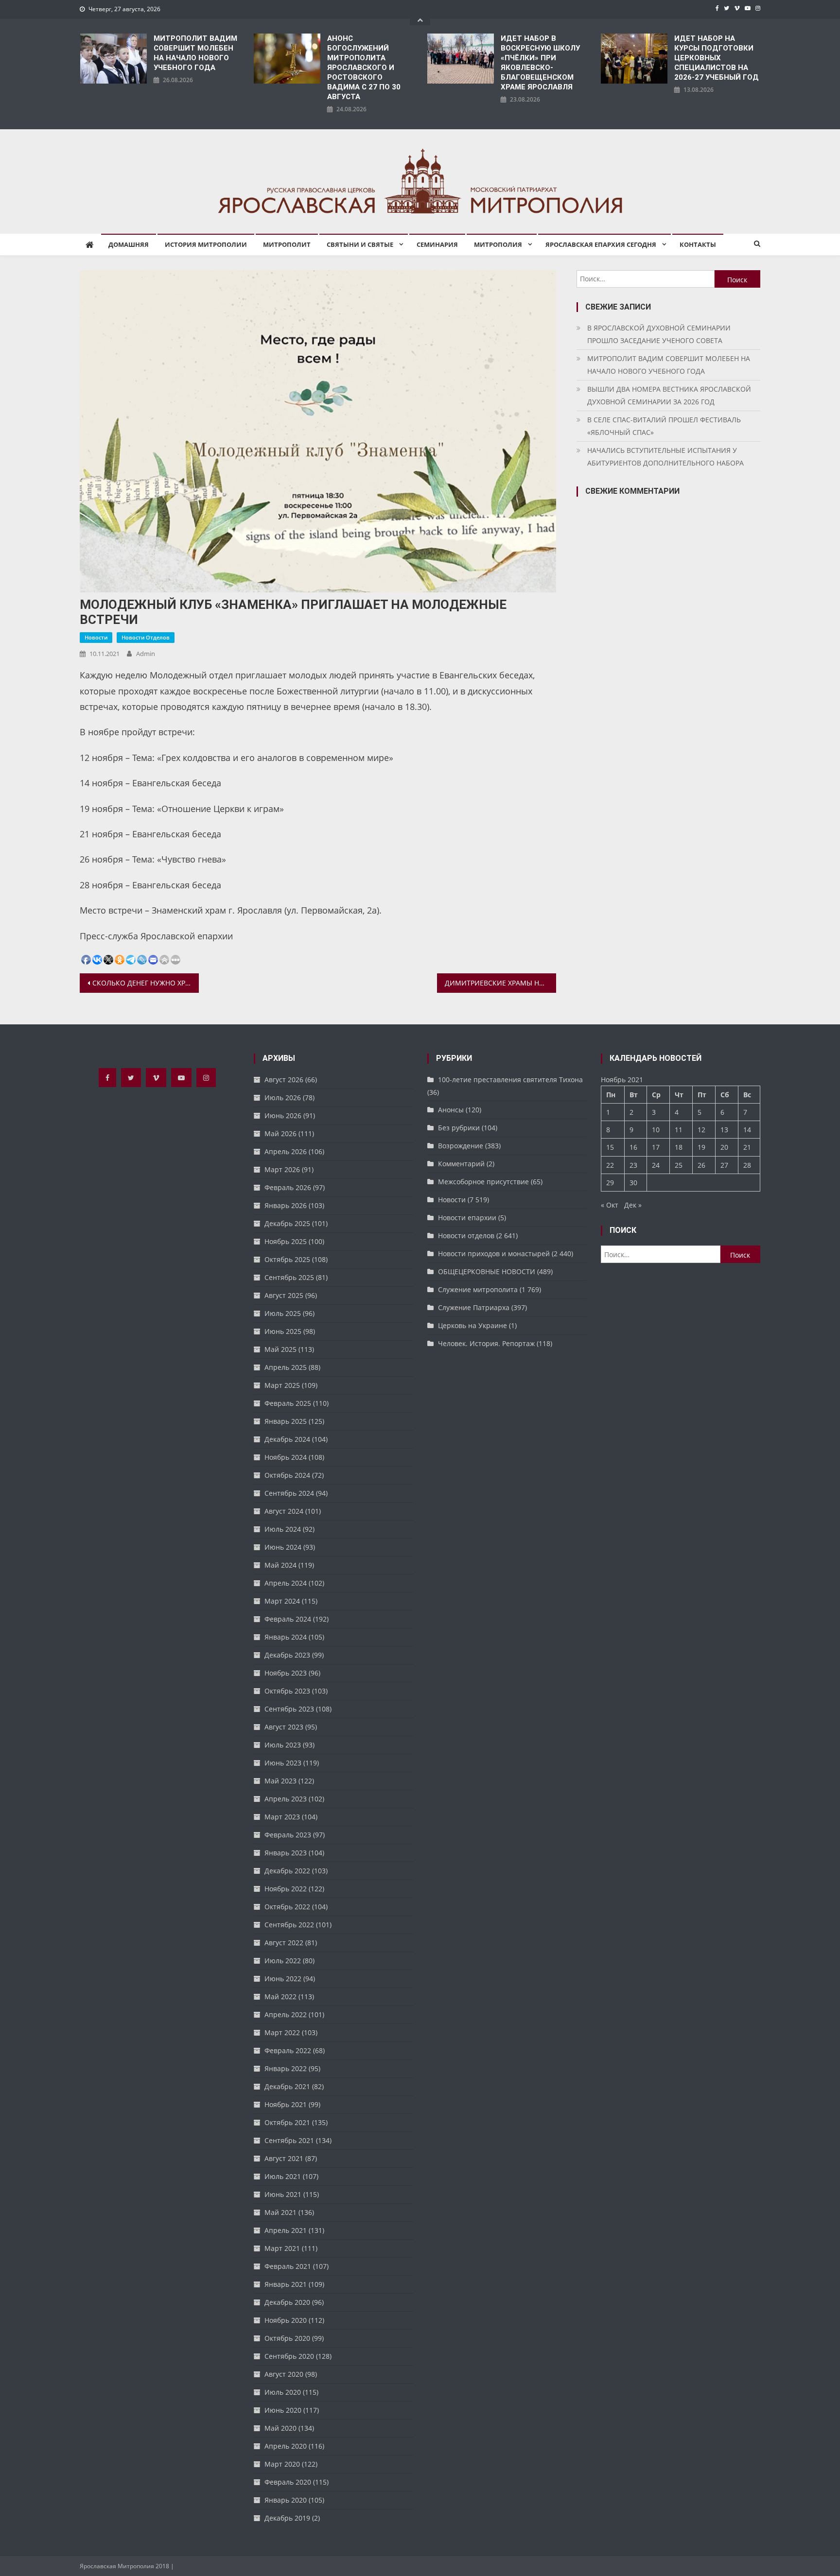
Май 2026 (280, 1133)
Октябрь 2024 (287, 1475)
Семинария (437, 244)
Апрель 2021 (286, 2230)
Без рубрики (459, 1128)
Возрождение (461, 1146)
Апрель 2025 (286, 1367)
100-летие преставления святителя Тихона (510, 1080)
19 (701, 1147)
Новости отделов (146, 637)
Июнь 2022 (283, 1979)
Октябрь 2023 (287, 1691)
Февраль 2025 (288, 1403)
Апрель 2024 (286, 1583)
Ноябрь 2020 (286, 2320)
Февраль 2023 (288, 1835)
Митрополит (287, 244)
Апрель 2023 (286, 1799)
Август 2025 (284, 1295)
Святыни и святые (360, 244)
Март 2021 (282, 2248)
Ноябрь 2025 (286, 1241)
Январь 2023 (286, 1853)
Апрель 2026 (286, 1151)
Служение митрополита (478, 1289)
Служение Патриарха (474, 1307)
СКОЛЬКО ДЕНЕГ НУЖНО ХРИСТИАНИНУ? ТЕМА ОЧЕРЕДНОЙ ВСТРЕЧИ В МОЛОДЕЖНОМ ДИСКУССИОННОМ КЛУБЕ (146, 983)
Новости (96, 637)
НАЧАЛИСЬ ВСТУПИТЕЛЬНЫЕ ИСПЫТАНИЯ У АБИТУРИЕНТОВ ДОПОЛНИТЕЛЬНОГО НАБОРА (665, 457)
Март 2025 (282, 1385)
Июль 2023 (283, 1745)
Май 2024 (280, 1565)
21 (747, 1147)
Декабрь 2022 (287, 1871)
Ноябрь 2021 (286, 2104)
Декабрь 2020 (287, 2302)
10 (656, 1130)
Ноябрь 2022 (286, 1889)
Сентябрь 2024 (289, 1493)
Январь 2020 (286, 2500)
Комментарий (461, 1164)
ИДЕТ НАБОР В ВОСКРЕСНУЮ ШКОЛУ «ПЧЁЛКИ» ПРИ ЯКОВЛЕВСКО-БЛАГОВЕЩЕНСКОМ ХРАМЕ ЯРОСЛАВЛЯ (540, 63)
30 (633, 1183)
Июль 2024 (283, 1529)
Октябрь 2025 (287, 1259)
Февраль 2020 (288, 2482)
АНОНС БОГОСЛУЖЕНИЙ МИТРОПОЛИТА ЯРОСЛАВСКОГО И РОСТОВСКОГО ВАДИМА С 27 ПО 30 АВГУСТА (364, 68)
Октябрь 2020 (287, 2338)
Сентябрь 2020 (289, 2356)
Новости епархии (467, 1218)
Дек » (633, 1205)
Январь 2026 (286, 1205)
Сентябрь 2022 (289, 1925)
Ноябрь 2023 (286, 1673)
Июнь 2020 (283, 2410)
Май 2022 (280, 1997)
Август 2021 (284, 2158)
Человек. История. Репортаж (486, 1343)
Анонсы (451, 1110)
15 (610, 1147)
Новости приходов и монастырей (494, 1253)
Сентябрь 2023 (289, 1709)
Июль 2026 (283, 1098)
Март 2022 (282, 2032)
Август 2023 (284, 1727)
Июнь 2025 (283, 1331)
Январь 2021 (286, 2284)
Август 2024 (284, 1511)
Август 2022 (284, 1943)
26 (701, 1165)
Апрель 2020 (286, 2446)
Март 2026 (282, 1169)
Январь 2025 (286, 1421)
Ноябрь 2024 (286, 1457)
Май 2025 (280, 1349)
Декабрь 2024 (287, 1439)
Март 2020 (282, 2464)
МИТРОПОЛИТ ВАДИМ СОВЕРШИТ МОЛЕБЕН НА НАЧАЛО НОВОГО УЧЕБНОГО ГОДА (195, 53)
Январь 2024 (286, 1637)
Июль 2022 (283, 1961)
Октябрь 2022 (287, 1907)
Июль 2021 (283, 2176)
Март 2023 (282, 1817)
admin (146, 654)
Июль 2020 (283, 2392)
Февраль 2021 (288, 2266)
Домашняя (129, 244)
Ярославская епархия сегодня (601, 244)
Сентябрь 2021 (289, 2140)
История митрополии (206, 244)
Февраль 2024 (288, 1619)
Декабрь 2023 (287, 1655)
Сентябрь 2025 (289, 1277)
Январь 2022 (286, 2068)
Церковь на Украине (472, 1325)
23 (633, 1165)
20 (724, 1147)
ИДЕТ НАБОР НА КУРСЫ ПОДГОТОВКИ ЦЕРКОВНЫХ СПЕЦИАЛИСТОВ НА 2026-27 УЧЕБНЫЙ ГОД (717, 58)
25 (679, 1165)
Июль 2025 (283, 1313)
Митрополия (498, 244)
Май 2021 (280, 2212)
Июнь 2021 (283, 2194)
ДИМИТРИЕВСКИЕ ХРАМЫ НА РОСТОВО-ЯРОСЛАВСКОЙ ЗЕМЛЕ (500, 983)
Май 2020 (280, 2428)
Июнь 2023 (283, 1763)
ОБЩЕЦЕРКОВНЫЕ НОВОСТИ (487, 1271)
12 (701, 1130)
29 (610, 1183)
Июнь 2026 (283, 1115)
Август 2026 (284, 1080)
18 (679, 1147)
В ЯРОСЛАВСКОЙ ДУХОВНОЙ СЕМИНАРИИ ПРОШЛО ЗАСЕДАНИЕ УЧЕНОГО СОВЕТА (659, 334)
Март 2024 (282, 1601)
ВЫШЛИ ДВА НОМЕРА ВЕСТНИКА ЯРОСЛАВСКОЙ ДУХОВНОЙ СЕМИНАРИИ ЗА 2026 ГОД (669, 395)
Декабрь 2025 (287, 1223)
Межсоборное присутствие (483, 1182)
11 (679, 1130)
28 (747, 1165)
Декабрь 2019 (287, 2518)
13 (724, 1130)
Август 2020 (284, 2374)
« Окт (610, 1205)
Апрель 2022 (286, 2014)
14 (747, 1130)
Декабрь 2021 (287, 2086)
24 (656, 1165)
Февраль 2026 (288, 1187)
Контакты (698, 244)
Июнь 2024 (283, 1547)
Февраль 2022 (288, 2050)
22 (610, 1165)
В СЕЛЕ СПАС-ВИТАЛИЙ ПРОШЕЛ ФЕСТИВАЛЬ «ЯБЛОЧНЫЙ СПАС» (664, 426)
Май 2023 (280, 1781)
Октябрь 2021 (287, 2122)
